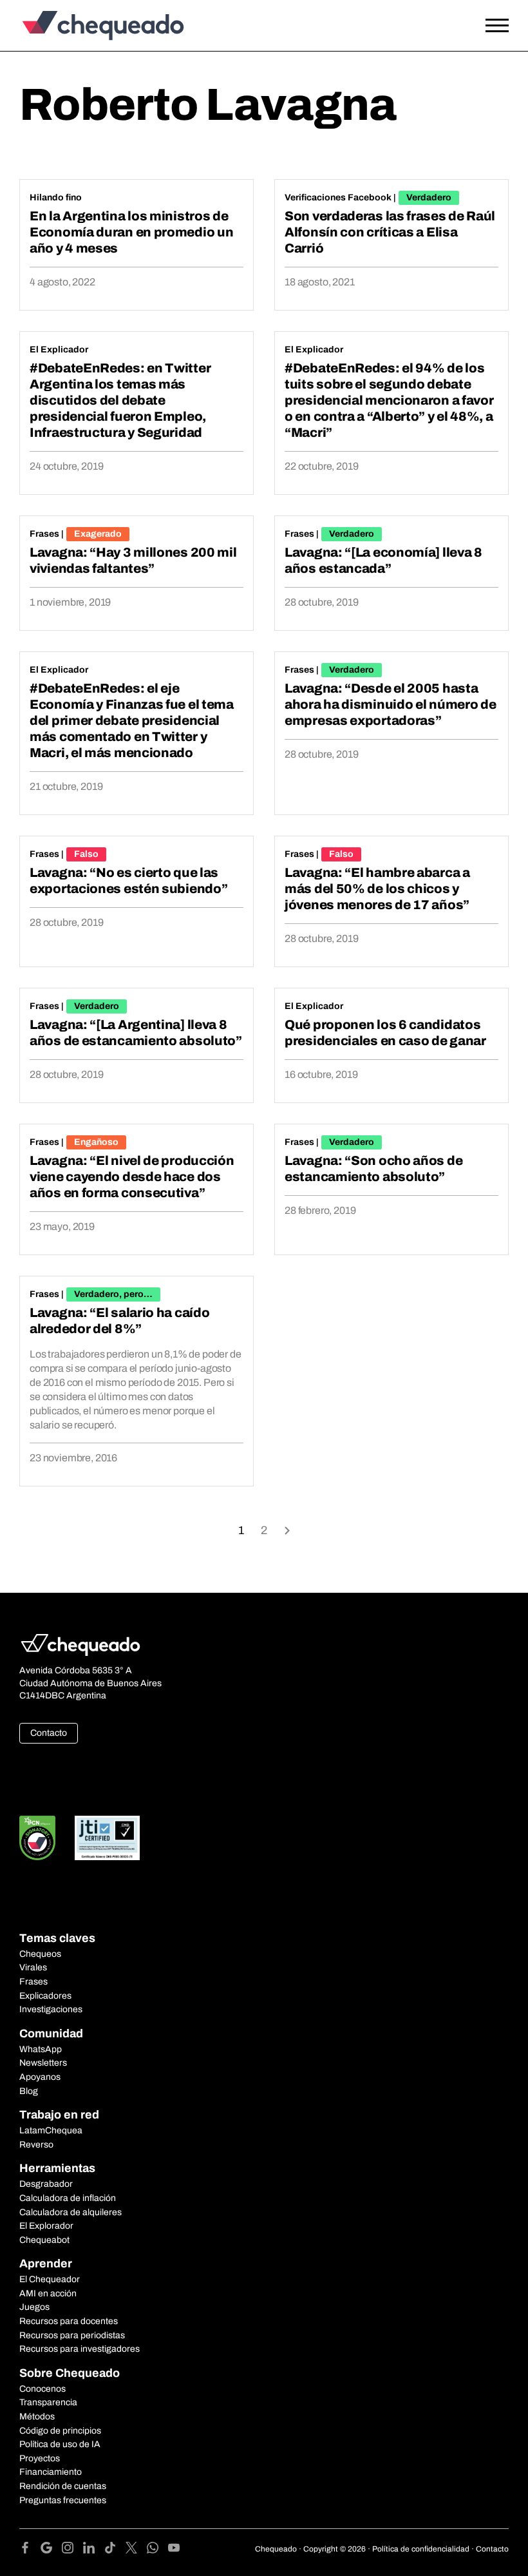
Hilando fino (56, 197)
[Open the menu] (497, 26)
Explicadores (45, 1996)
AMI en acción (48, 2293)
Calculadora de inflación (68, 2198)
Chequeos (40, 1954)
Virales (33, 1967)
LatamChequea (51, 2130)
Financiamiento (51, 2472)
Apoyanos (40, 2077)
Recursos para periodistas (72, 2335)
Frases (44, 534)
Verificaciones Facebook (338, 197)
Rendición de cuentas (63, 2486)
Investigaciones (51, 2009)
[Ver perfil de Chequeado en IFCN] (37, 1838)
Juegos (34, 2307)
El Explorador (46, 2226)
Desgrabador (46, 2184)
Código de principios (60, 2431)
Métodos (37, 2417)
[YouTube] (174, 2550)
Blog (29, 2091)
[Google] (51, 2550)
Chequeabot (44, 2240)
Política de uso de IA (60, 2444)
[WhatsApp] (157, 2550)
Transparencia (48, 2402)
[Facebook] (30, 2550)
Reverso (36, 2145)
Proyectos (40, 2458)
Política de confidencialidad (421, 2549)
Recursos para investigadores (80, 2349)
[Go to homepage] (80, 25)
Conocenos (42, 2389)
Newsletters (43, 2063)
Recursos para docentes (69, 2321)
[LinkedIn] (94, 2550)
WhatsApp (41, 2049)
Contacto (49, 1733)
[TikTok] (115, 2550)
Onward (287, 1529)
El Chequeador (50, 2279)
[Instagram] (72, 2550)
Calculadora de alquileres (71, 2212)
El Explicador (59, 350)
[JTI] (108, 1838)
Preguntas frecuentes (63, 2500)
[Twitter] (136, 2550)
